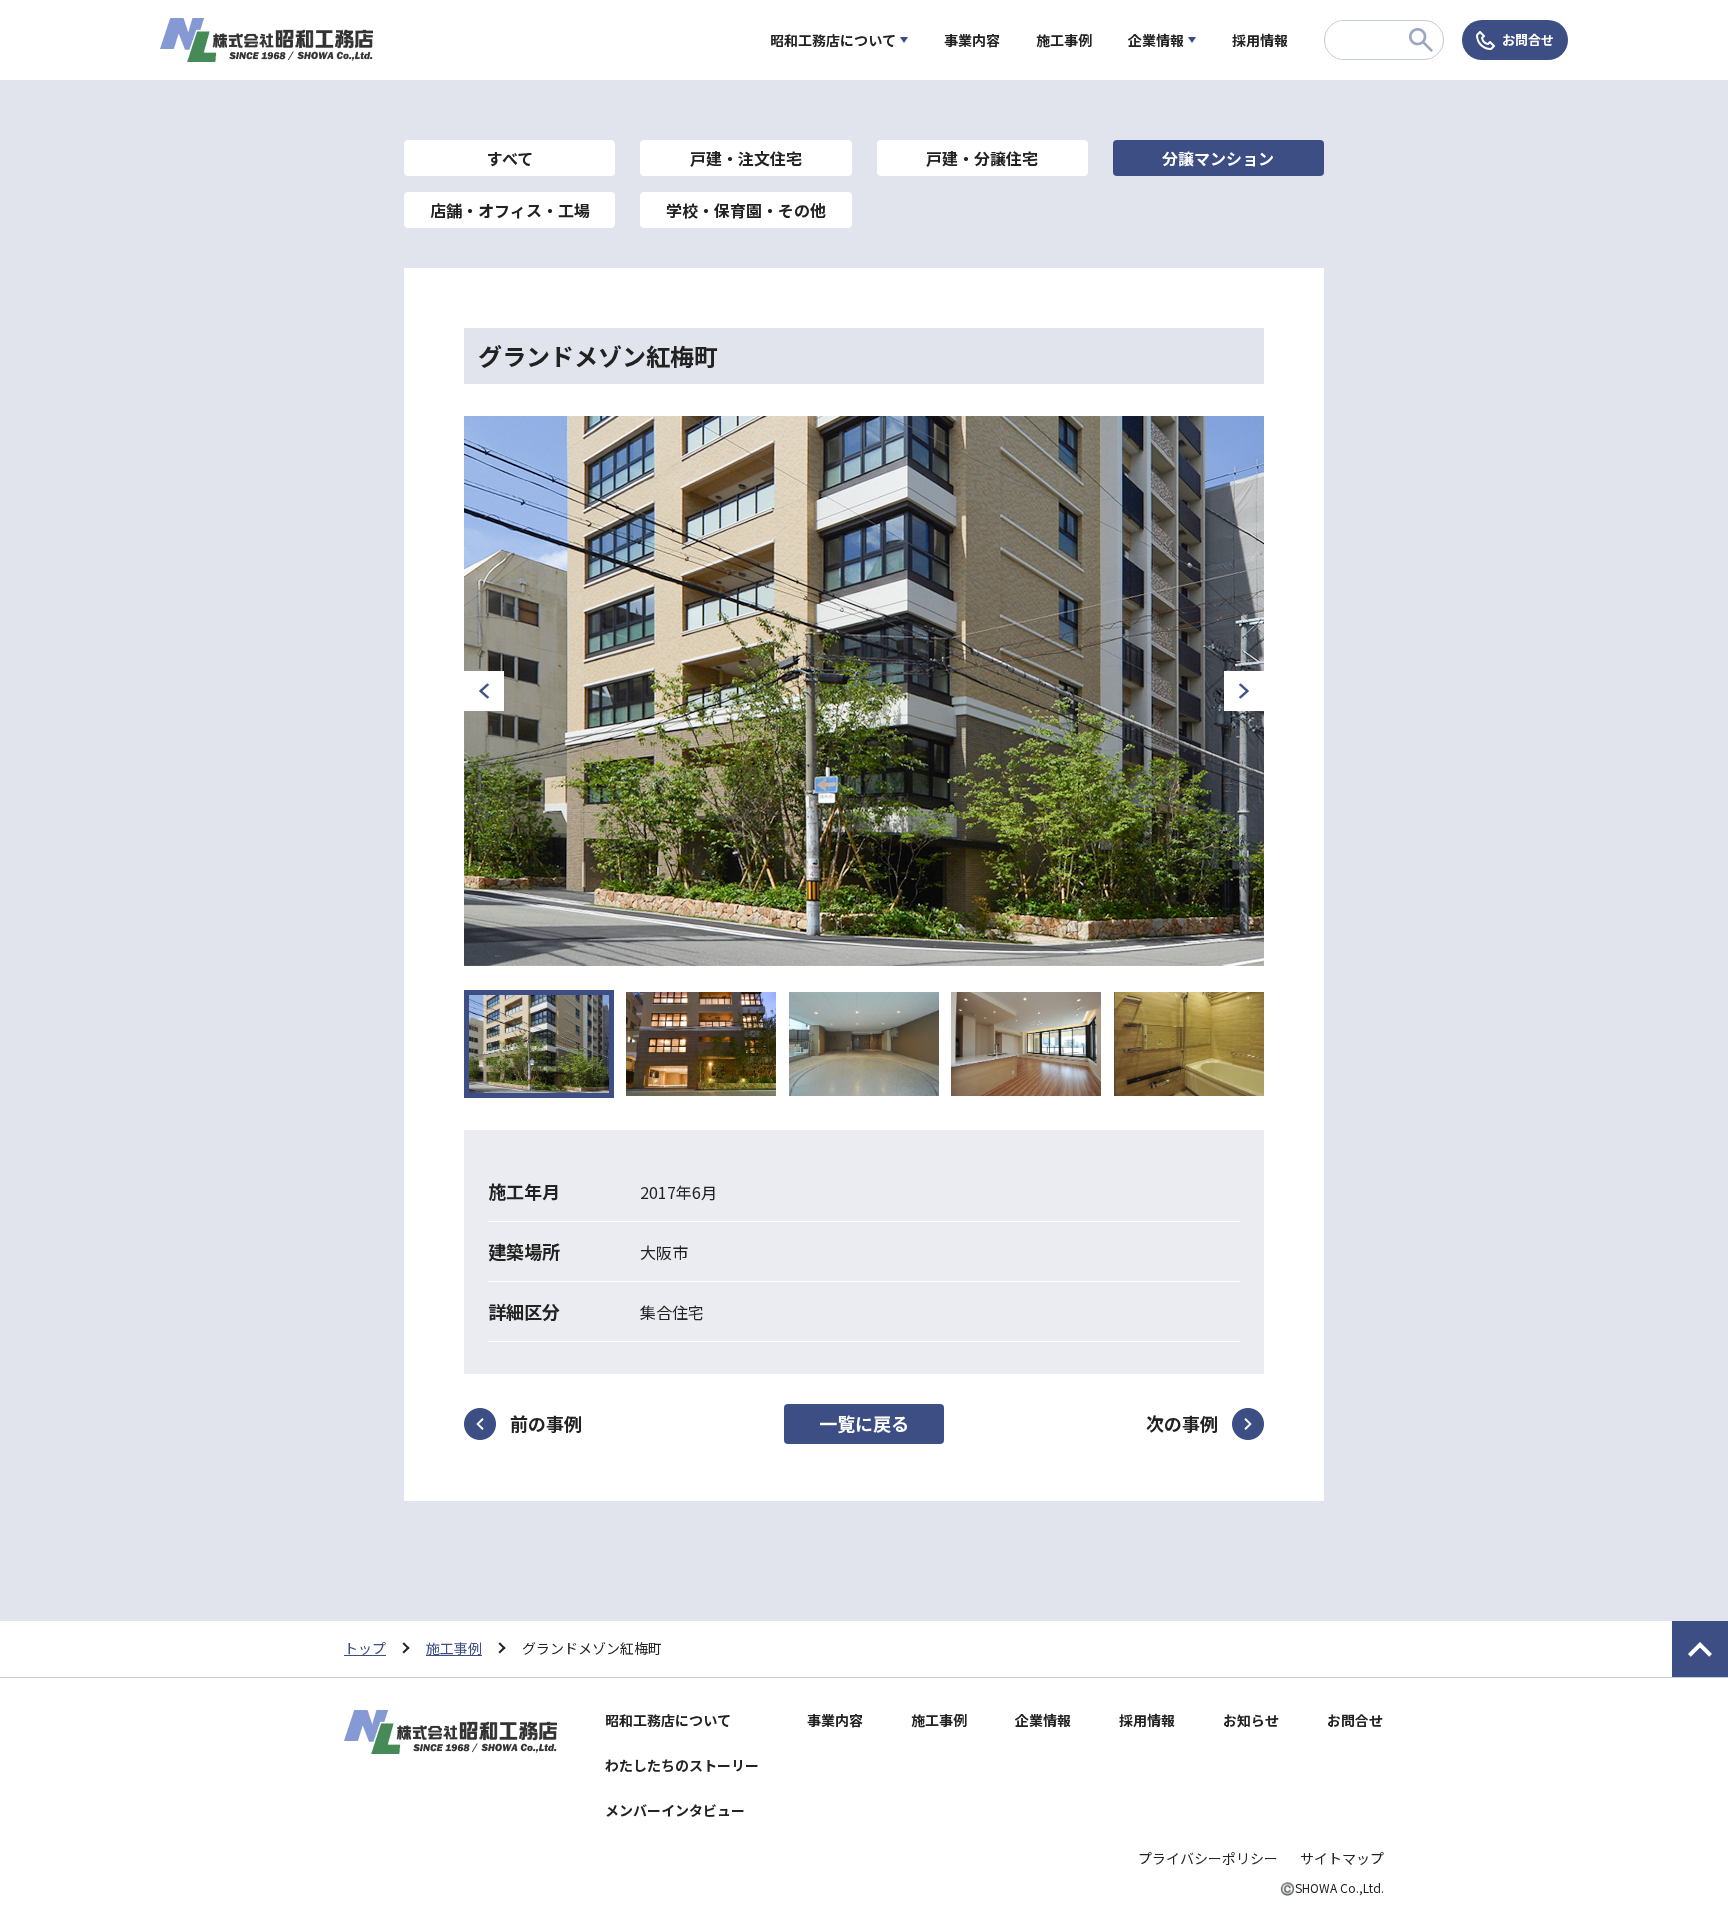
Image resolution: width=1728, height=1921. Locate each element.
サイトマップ (1342, 1858)
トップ (365, 1648)
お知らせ (1251, 1720)
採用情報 (1260, 40)
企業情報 (1156, 40)
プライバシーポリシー (1208, 1858)
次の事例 (1182, 1423)
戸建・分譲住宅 (982, 158)
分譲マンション (1218, 158)
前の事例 (546, 1423)
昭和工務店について (833, 40)
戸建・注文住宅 (746, 158)
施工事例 (1064, 40)
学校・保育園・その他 (746, 210)
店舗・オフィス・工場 (510, 210)
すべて (510, 158)
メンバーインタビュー (675, 1810)
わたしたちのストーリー (682, 1765)
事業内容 (972, 40)
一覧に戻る (864, 1423)
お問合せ (1528, 39)
